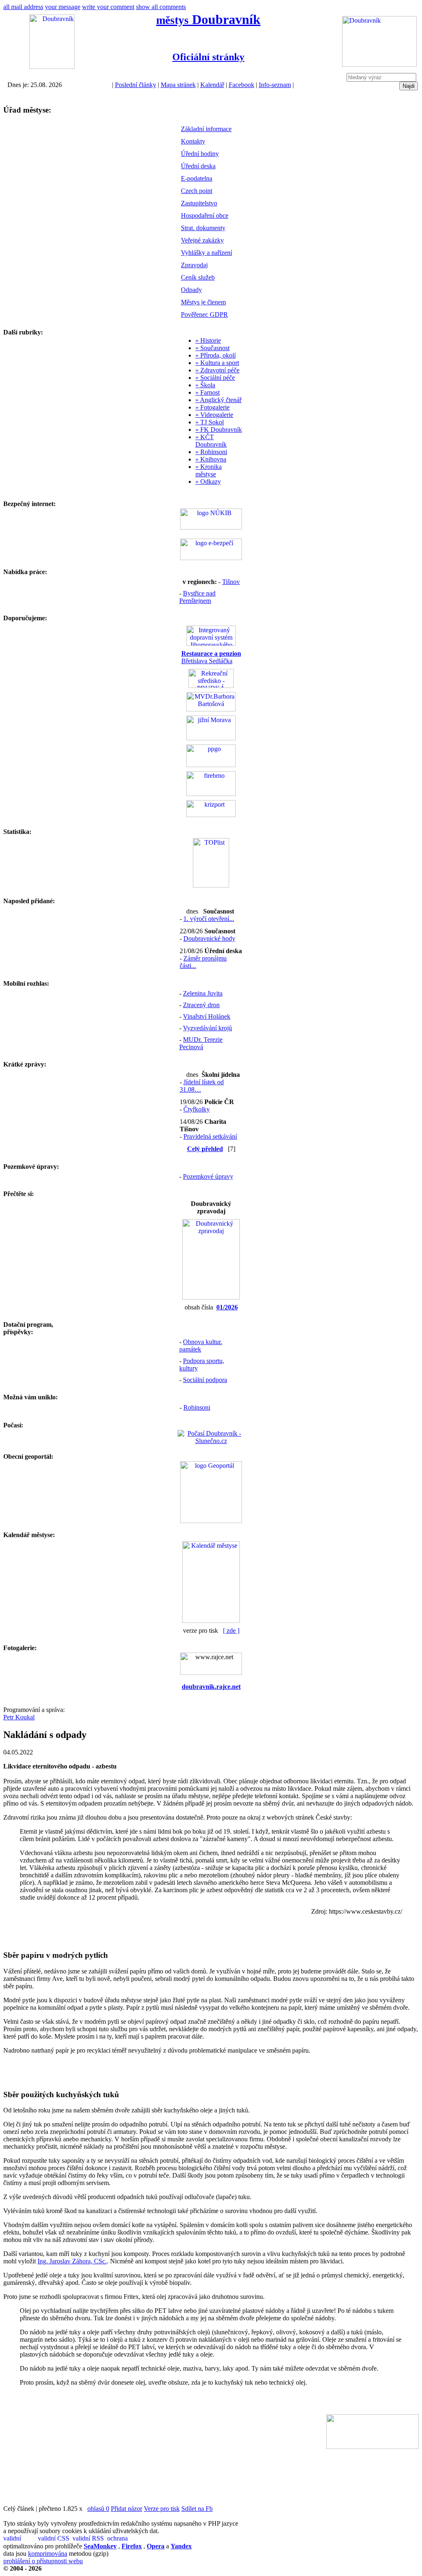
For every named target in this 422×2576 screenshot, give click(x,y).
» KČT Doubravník (211, 441)
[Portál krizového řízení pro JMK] (211, 815)
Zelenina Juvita (203, 993)
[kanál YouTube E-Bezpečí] (211, 558)
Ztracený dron (201, 1005)
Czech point (197, 191)
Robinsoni (197, 1407)
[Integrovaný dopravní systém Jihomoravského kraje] (211, 644)
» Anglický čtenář (218, 400)
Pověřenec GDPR (204, 314)
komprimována (48, 2554)
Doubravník (208, 19)
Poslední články (136, 85)
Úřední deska (198, 166)
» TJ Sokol (210, 422)
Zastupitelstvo (199, 203)
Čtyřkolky (197, 1109)
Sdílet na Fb (197, 2509)
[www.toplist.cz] (211, 885)
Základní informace (206, 129)
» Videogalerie (214, 415)
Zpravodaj (194, 265)
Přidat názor (127, 2509)
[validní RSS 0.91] (89, 2539)
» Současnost (212, 348)
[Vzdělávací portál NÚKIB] (211, 527)
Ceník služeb (198, 277)
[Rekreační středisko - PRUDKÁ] (211, 686)
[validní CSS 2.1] (54, 2539)
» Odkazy (208, 482)
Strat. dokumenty (203, 228)
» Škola (205, 385)
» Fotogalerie (212, 407)
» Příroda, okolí (216, 355)
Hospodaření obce (205, 215)
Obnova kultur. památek (201, 1346)
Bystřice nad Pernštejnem (197, 597)
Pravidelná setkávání (210, 1136)
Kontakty (193, 141)
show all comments (161, 7)
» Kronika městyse (209, 470)
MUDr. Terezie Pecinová (201, 1043)
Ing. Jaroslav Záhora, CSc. (72, 2261)
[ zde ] (231, 1631)
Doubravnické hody (209, 938)
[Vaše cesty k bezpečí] (211, 794)
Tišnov (231, 582)
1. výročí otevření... (209, 919)
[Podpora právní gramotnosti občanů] (211, 765)
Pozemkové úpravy (208, 1176)
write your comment (108, 7)
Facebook (241, 85)
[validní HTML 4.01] (20, 2539)
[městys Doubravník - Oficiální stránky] (52, 67)
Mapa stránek (178, 85)
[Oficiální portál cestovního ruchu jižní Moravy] (211, 738)
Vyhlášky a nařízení (206, 253)
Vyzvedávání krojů (207, 1028)
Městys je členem (203, 302)
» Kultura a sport (217, 363)
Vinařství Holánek (207, 1016)
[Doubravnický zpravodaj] (211, 1297)
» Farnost (207, 392)
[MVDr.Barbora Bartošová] (211, 709)
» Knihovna (211, 459)
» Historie (208, 340)
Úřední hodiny (200, 154)
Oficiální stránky (208, 57)
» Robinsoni (211, 452)
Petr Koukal (19, 1717)
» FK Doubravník (219, 430)
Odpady (191, 290)
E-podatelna (197, 178)
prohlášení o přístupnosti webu (43, 2561)
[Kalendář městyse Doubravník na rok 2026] (211, 1621)
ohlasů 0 (98, 2509)
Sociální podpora (205, 1380)
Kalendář (212, 85)
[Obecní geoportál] (211, 1521)
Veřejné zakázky (202, 240)
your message (63, 7)
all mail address (23, 7)
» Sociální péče (215, 378)
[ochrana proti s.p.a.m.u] (124, 2539)
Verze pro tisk (162, 2509)
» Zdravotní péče (217, 370)
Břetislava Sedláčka (211, 657)
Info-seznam (275, 85)
